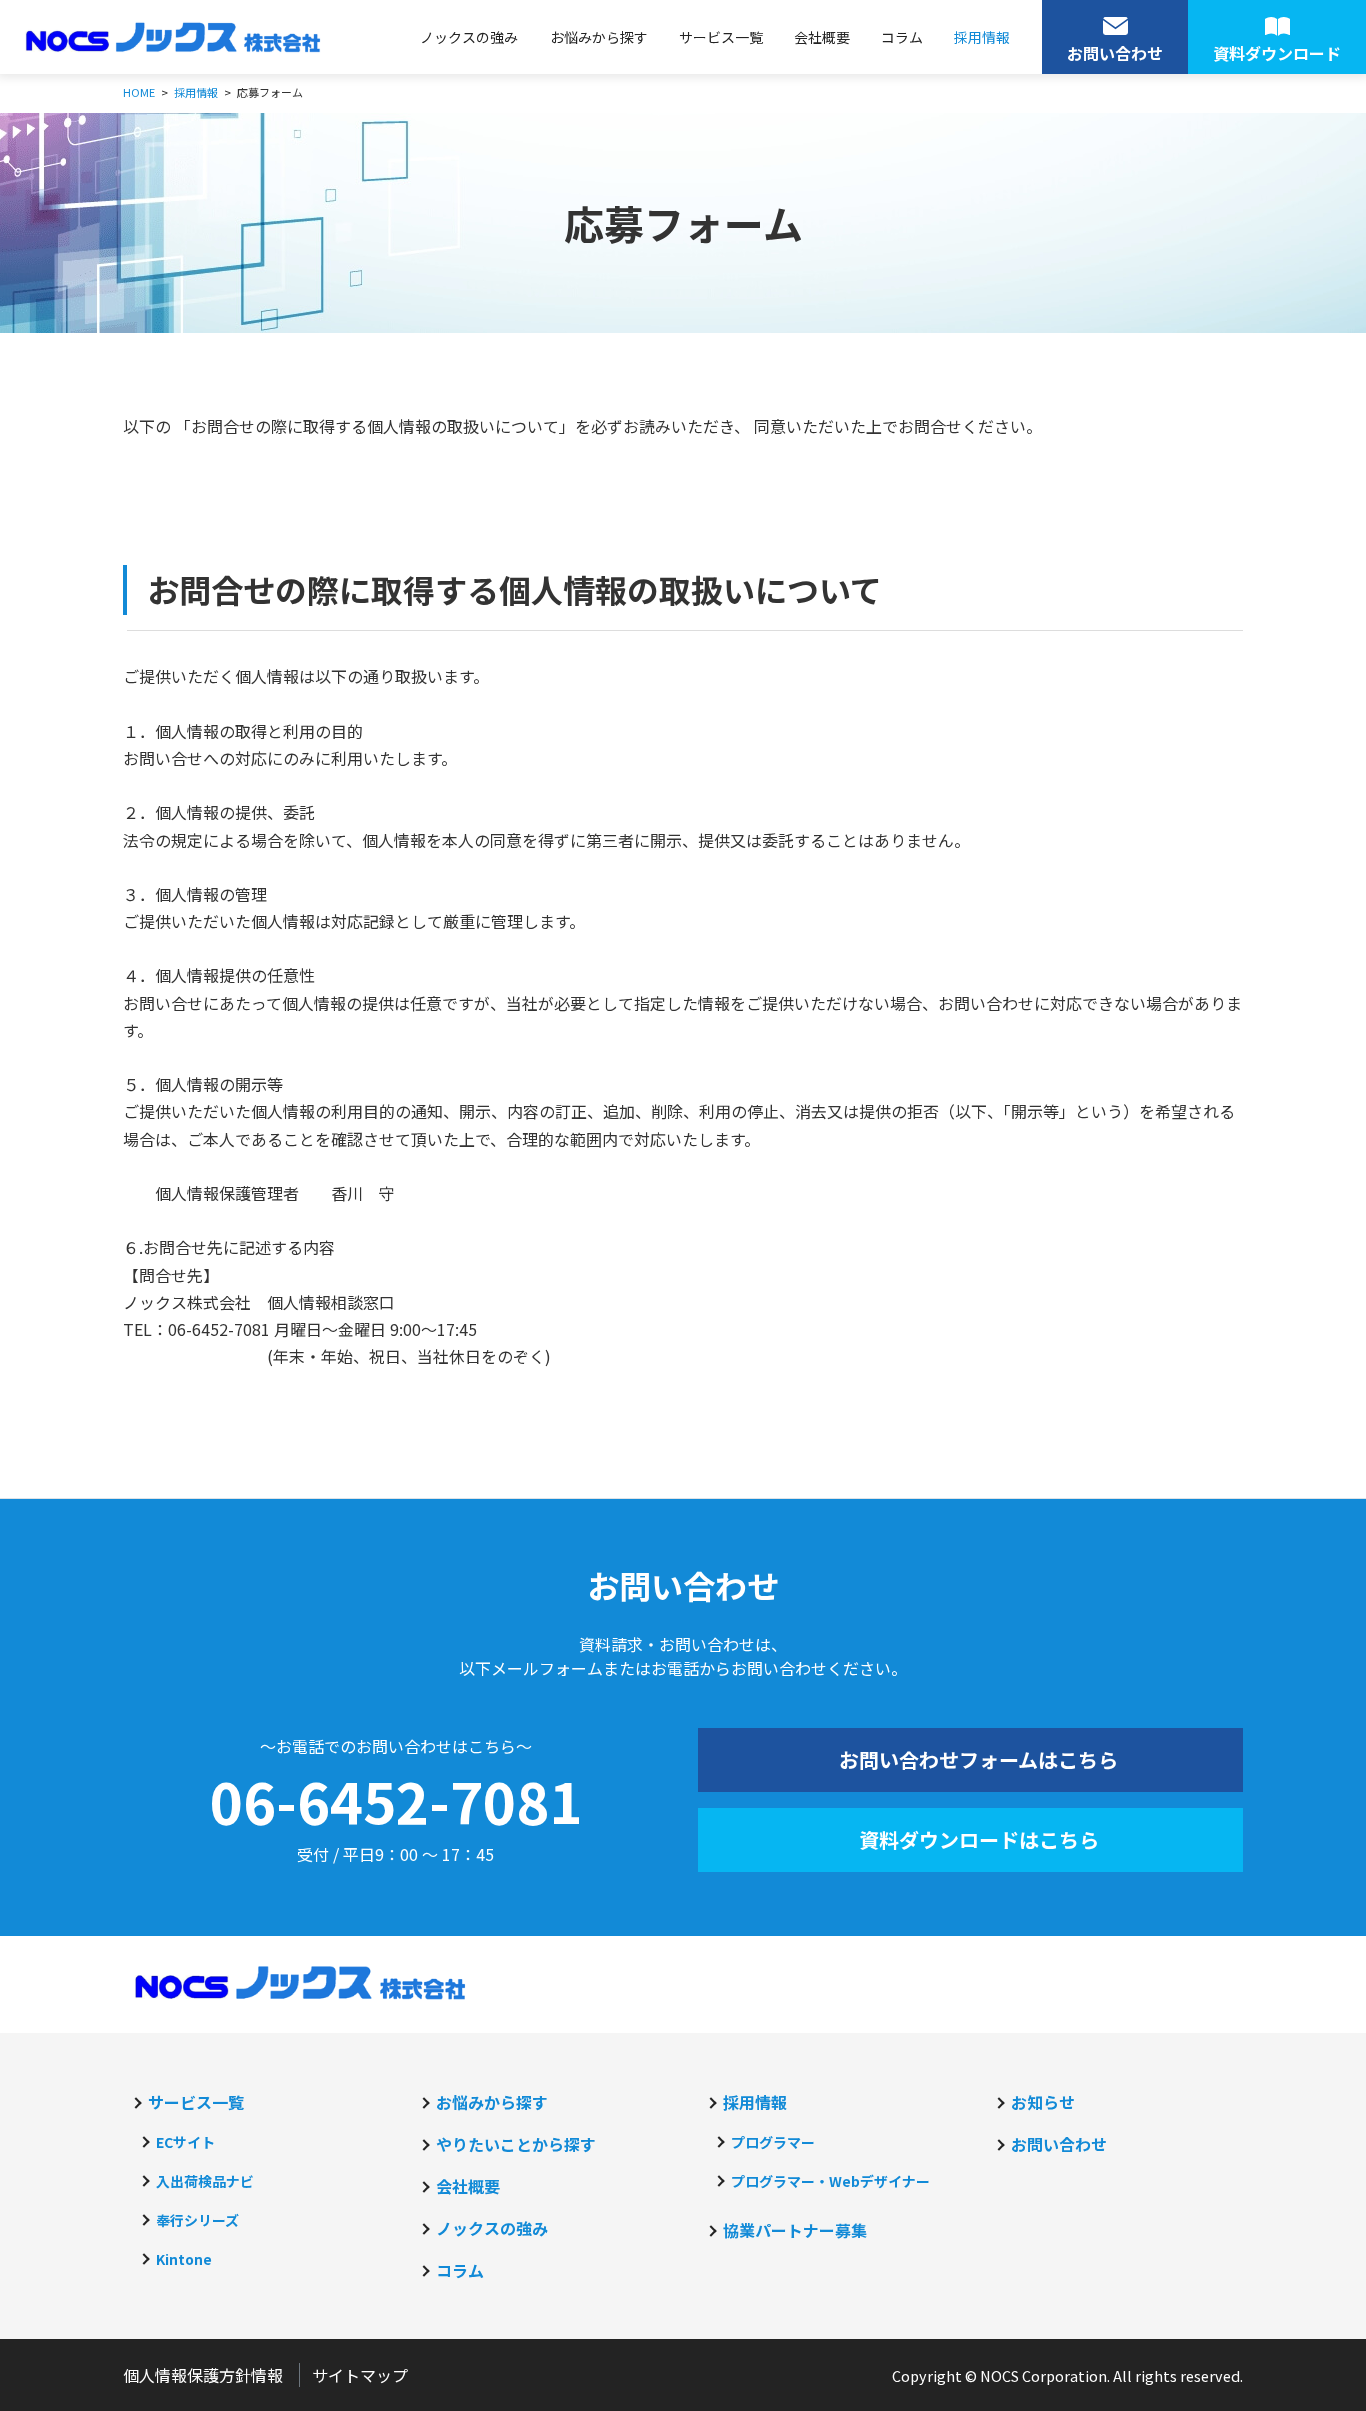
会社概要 (822, 37)
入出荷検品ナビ (205, 2181)
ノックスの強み (469, 37)
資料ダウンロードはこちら (979, 1839)
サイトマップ (360, 2375)
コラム (902, 37)
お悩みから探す (599, 37)
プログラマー (773, 2142)
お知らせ (1043, 2102)
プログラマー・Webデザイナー (830, 2181)
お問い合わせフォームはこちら (978, 1759)
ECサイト (185, 2142)
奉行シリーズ (197, 2220)
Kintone (184, 2259)
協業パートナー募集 (795, 2230)
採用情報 (982, 37)
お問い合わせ (1059, 2144)
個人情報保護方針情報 (203, 2375)
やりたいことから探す (516, 2144)
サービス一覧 (721, 37)
